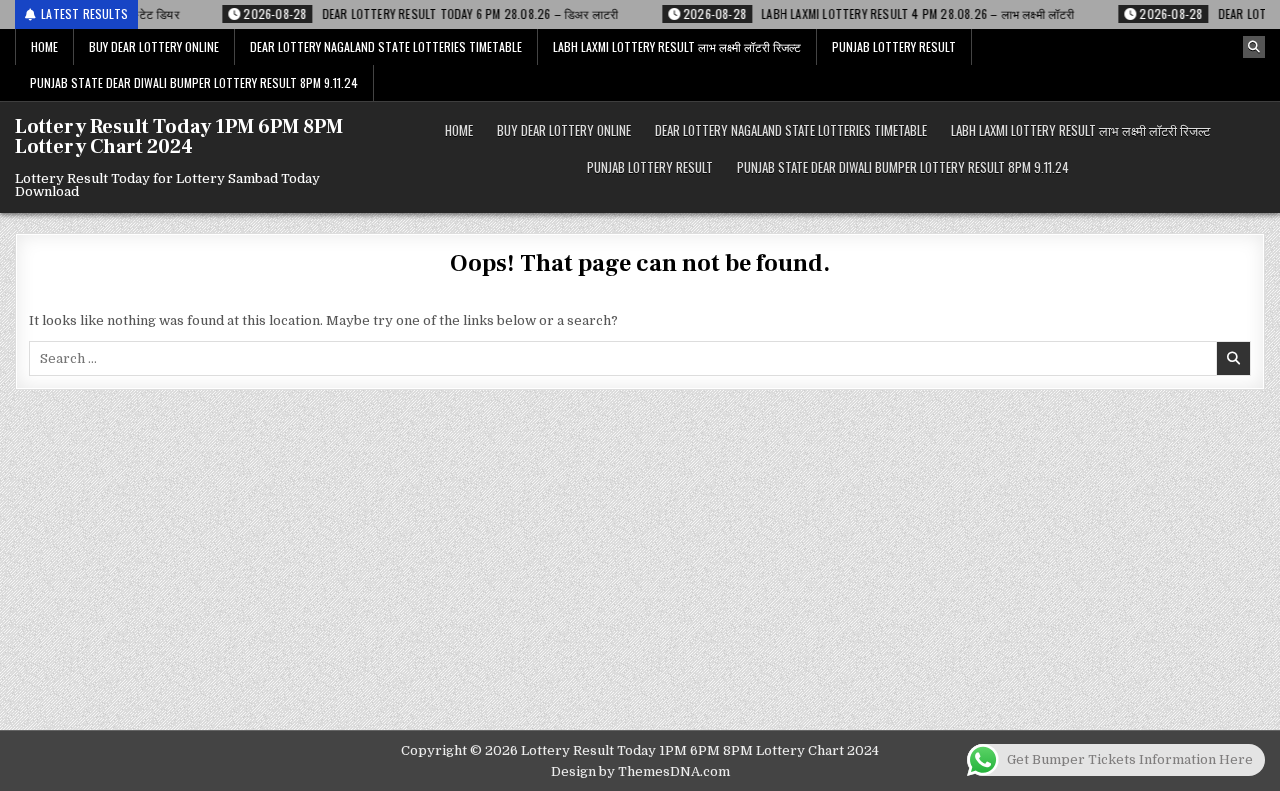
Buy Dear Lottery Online (154, 46)
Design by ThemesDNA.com (640, 771)
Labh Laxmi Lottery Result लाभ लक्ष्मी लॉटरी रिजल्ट (677, 46)
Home (44, 46)
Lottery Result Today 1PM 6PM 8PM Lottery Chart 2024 (179, 137)
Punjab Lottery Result (894, 46)
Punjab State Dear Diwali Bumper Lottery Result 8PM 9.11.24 (194, 82)
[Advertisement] (640, 580)
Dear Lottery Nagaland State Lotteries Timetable (386, 46)
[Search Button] (1254, 47)
